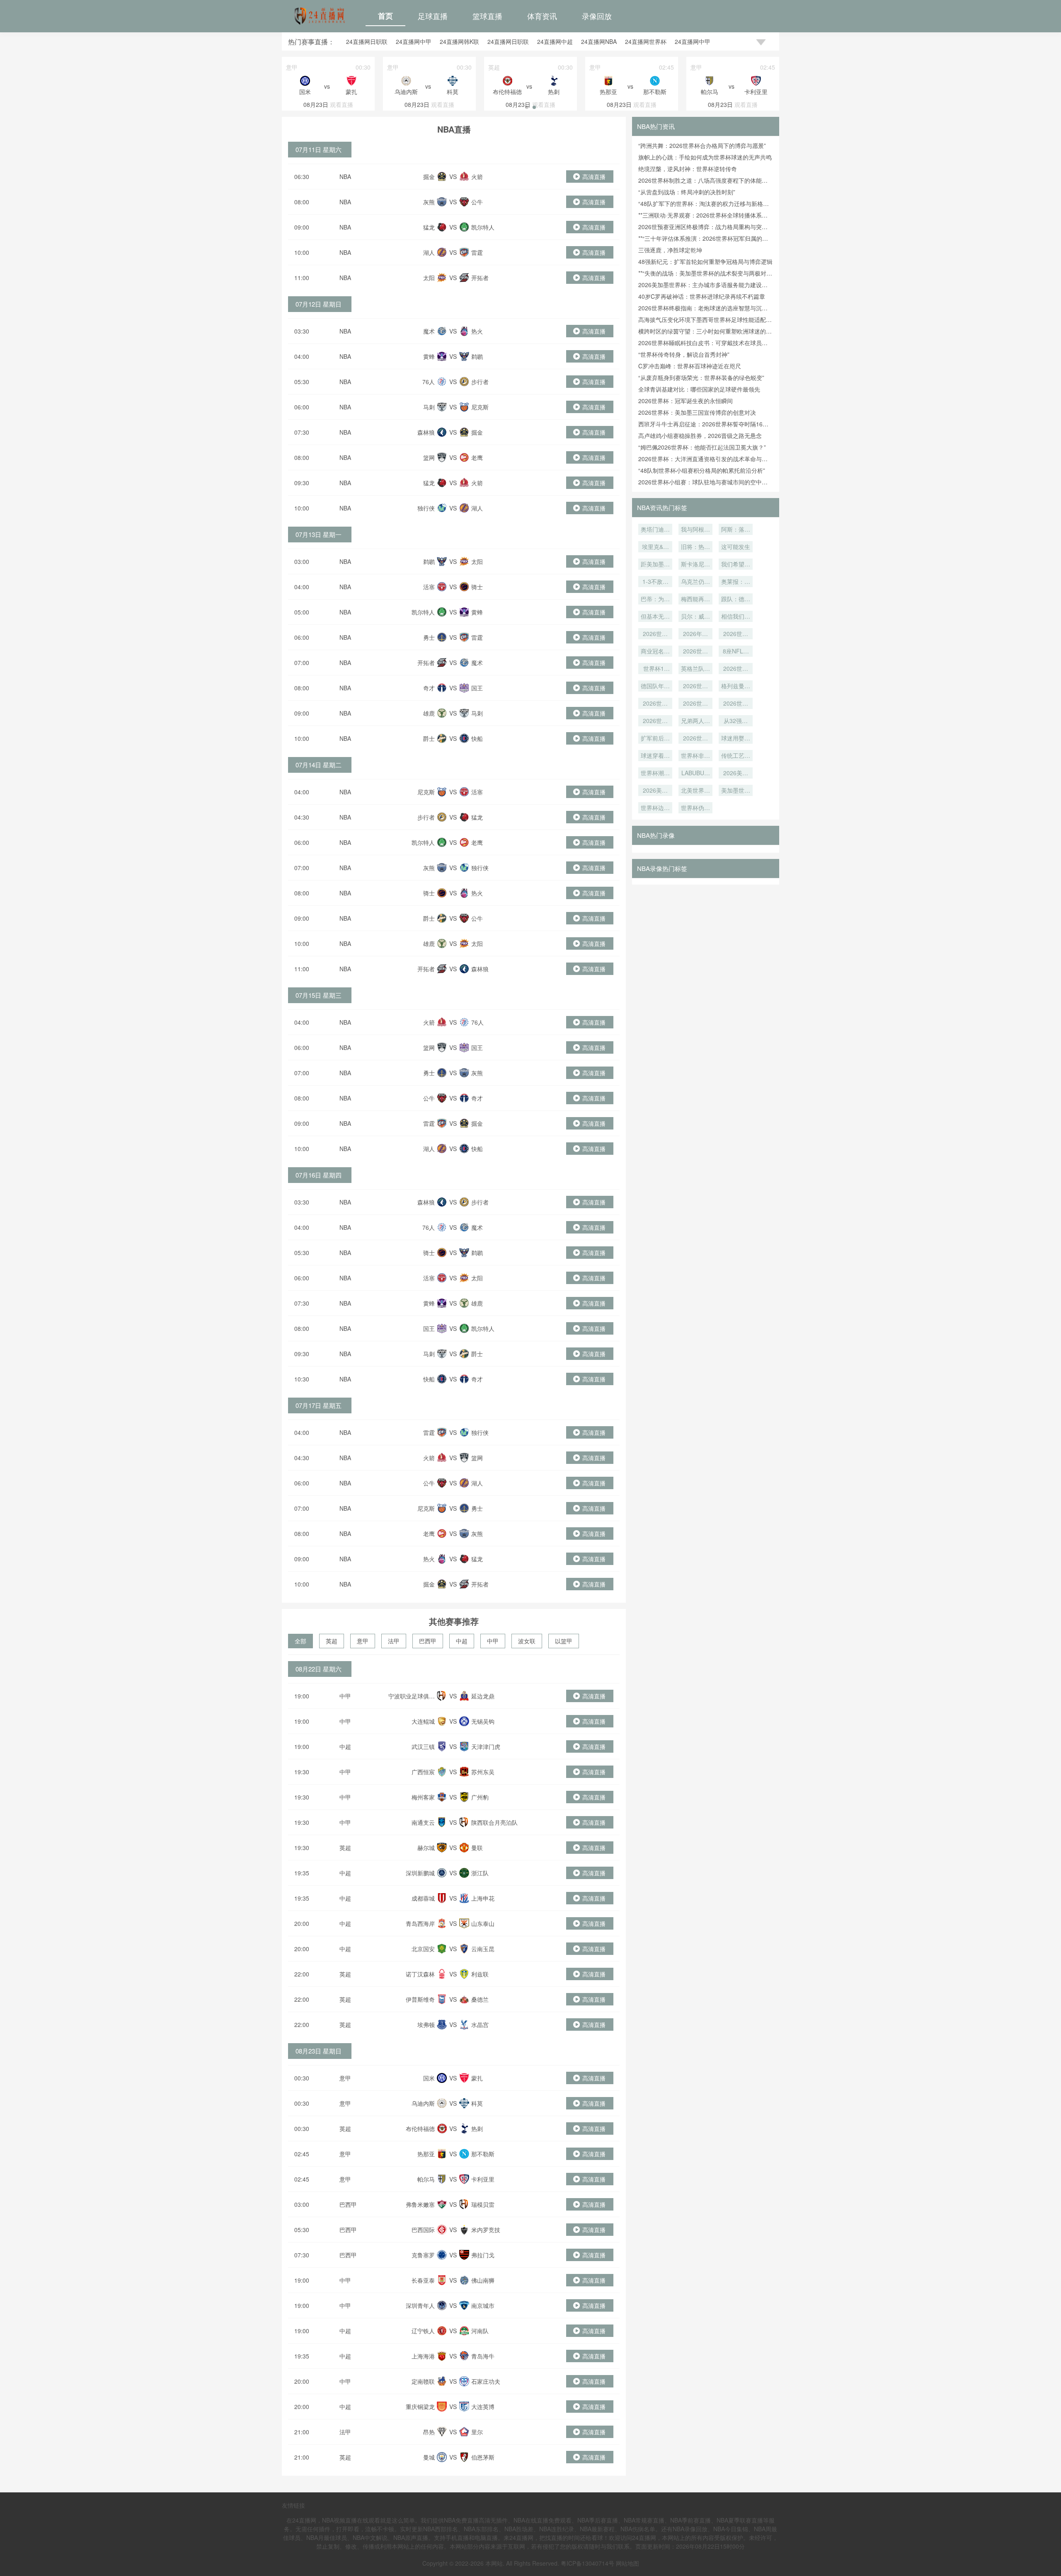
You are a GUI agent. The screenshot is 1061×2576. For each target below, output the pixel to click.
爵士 (429, 738)
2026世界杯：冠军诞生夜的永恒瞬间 (686, 401)
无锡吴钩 (483, 1721)
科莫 (477, 2103)
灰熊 (429, 202)
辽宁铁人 (423, 2331)
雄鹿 (429, 713)
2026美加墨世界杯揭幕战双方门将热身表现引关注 (655, 791)
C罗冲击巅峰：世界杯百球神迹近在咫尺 (690, 366)
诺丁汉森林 (420, 1974)
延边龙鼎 (483, 1696)
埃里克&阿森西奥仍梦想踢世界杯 (655, 547)
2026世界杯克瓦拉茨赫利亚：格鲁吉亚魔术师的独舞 (655, 634)
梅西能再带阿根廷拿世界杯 (695, 600)
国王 (477, 688)
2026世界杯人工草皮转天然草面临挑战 (695, 652)
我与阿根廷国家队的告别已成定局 (695, 530)
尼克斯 (480, 407)
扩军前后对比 (655, 739)
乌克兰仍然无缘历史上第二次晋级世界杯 (695, 582)
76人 (429, 382)
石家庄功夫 (486, 2381)
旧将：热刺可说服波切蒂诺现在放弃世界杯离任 (695, 547)
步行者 (480, 382)
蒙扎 (477, 2078)
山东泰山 (483, 1923)
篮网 (429, 457)
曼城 (429, 2457)
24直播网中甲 (414, 41)
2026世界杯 (695, 704)
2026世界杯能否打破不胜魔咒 (695, 687)
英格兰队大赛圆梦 (695, 669)
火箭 (477, 177)
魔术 (429, 331)
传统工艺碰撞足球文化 (736, 756)
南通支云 (423, 1822)
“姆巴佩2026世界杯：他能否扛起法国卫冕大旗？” (702, 447)
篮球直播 (487, 16)
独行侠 (426, 508)
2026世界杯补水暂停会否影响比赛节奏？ (655, 721)
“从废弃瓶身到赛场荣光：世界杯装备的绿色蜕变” (701, 377)
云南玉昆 (483, 1949)
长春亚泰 (423, 2280)
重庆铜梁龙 (420, 2407)
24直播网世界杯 (646, 41)
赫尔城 (426, 1848)
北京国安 (423, 1949)
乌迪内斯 (423, 2103)
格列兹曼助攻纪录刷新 (736, 687)
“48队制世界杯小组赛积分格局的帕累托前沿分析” (702, 470)
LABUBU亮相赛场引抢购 (695, 774)
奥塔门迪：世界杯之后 (655, 530)
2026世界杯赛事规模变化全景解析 (695, 739)
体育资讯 (542, 16)
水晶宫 (480, 2025)
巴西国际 (423, 2230)
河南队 (480, 2331)
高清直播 (594, 177)
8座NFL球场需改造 (736, 652)
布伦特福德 (420, 2129)
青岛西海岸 (420, 1923)
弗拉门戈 (483, 2255)
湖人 (429, 252)
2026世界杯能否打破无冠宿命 (736, 669)
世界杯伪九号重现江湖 (695, 808)
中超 (462, 1641)
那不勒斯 (483, 2154)
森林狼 (426, 432)
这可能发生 (736, 547)
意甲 (363, 1641)
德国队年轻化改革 (655, 687)
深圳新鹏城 (420, 1873)
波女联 (527, 1641)
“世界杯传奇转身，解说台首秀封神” (684, 354)
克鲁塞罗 (423, 2255)
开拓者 (480, 278)
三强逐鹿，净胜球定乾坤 (670, 250)
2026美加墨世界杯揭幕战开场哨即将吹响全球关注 (736, 774)
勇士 (429, 637)
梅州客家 (423, 1797)
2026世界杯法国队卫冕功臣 (655, 704)
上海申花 (483, 1898)
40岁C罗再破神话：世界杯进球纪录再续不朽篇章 (702, 296)
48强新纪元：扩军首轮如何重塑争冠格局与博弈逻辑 (705, 261)
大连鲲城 (423, 1721)
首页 (385, 16)
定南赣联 (423, 2381)
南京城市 (483, 2305)
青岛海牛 (483, 2356)
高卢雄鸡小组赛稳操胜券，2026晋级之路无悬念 (700, 435)
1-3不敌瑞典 (655, 582)
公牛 (477, 202)
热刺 (477, 2129)
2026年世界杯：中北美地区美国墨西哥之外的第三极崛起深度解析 (695, 634)
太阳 (429, 278)
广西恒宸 (423, 1772)
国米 (429, 2078)
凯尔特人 (483, 227)
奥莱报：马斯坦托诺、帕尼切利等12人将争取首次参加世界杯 (736, 582)
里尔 (477, 2432)
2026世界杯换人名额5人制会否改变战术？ (736, 704)
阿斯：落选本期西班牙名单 (736, 530)
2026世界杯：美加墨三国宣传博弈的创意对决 (697, 412)
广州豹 (480, 1797)
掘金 (429, 177)
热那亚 (426, 2154)
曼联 (477, 1848)
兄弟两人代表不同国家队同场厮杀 (695, 721)
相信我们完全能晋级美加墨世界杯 (736, 617)
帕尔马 (426, 2179)
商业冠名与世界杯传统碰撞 (655, 652)
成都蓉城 (423, 1898)
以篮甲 (564, 1641)
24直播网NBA (599, 41)
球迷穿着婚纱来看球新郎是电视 (655, 756)
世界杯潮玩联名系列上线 (655, 774)
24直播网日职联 (367, 41)
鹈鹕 (477, 356)
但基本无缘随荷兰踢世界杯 (655, 617)
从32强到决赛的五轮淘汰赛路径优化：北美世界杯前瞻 (736, 721)
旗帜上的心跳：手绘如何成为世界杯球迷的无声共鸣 (705, 157)
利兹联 (480, 1974)
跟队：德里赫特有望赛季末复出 (736, 600)
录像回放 (597, 16)
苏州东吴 (483, 1772)
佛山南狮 (483, 2280)
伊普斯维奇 (420, 1999)
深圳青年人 (420, 2305)
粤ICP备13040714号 (587, 2563)
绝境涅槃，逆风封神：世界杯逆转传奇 (688, 169)
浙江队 (480, 1873)
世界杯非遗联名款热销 (695, 756)
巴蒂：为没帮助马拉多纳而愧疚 (655, 600)
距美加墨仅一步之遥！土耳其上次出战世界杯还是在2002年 (655, 565)
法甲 (394, 1641)
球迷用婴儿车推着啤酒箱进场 (736, 739)
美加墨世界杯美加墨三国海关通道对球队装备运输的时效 (736, 791)
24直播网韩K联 (459, 41)
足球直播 (433, 16)
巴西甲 (428, 1641)
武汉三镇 (423, 1746)
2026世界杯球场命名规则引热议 (736, 634)
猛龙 (429, 227)
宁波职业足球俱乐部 (412, 1700)
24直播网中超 (555, 41)
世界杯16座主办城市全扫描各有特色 (655, 669)
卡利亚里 (483, 2179)
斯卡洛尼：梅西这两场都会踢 (695, 565)
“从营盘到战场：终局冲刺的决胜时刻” (687, 192)
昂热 (429, 2432)
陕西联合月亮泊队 (494, 1822)
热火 (477, 331)
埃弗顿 (426, 2025)
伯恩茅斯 (483, 2457)
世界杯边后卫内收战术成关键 (655, 808)
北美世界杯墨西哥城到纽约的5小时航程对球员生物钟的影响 (695, 791)
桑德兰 (480, 1999)
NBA (345, 177)
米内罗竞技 (486, 2230)
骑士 (477, 587)
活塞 (429, 587)
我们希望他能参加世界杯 (736, 565)
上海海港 (423, 2356)
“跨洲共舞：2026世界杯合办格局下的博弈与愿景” (702, 145)
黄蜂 (429, 356)
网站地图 (627, 2563)
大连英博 (483, 2407)
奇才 (429, 688)
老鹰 (477, 457)
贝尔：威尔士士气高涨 (695, 617)
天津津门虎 (486, 1746)
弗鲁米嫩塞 (420, 2204)
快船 (477, 738)
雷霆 (477, 252)
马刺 (429, 407)
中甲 (493, 1641)
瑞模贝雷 (483, 2204)
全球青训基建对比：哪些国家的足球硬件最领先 (699, 389)
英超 (332, 1641)
